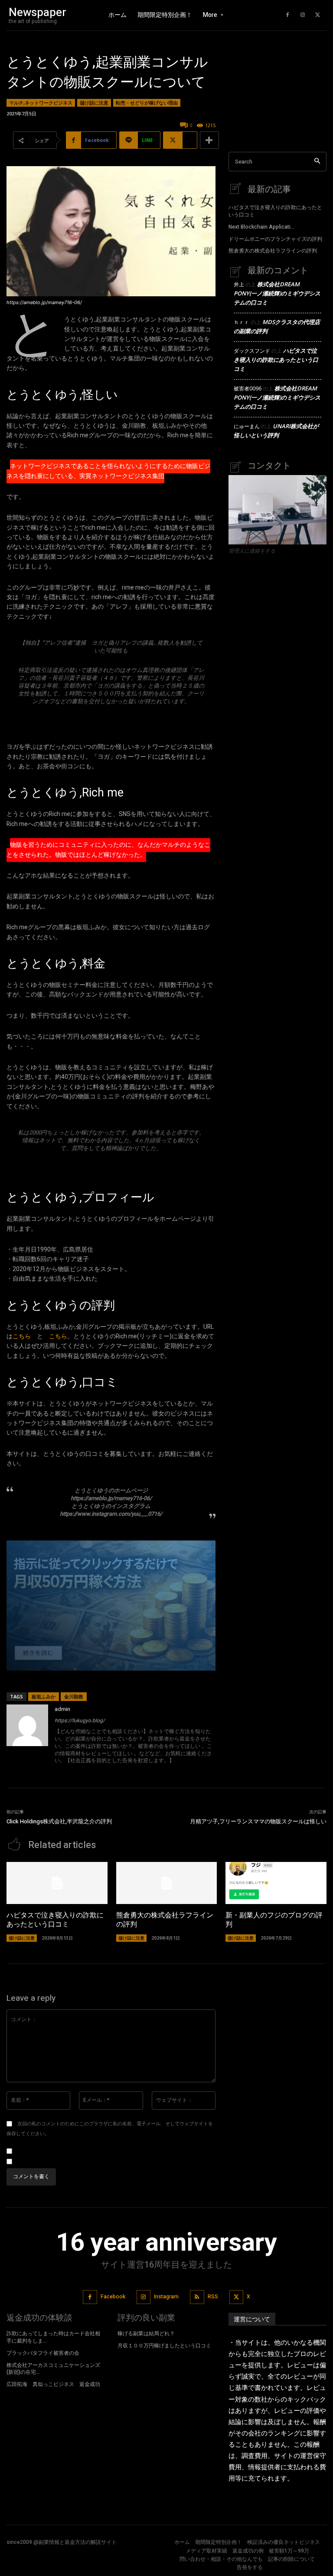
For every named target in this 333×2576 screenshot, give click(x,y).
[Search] (317, 162)
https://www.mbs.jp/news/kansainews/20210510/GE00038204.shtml (111, 721)
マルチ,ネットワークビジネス (41, 103)
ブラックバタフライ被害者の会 (43, 2353)
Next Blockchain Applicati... (261, 227)
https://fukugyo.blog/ (80, 1721)
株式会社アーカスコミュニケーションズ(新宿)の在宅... (53, 2369)
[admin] (27, 1735)
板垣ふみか (44, 1696)
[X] (318, 15)
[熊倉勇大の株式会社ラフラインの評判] (167, 1883)
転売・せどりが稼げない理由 (147, 103)
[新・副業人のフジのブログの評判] (276, 1883)
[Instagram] (303, 15)
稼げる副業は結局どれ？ (146, 2333)
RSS (213, 2297)
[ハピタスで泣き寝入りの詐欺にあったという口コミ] (57, 1883)
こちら (22, 1336)
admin (62, 1709)
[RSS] (197, 2297)
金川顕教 (74, 1696)
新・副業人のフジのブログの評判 (274, 1920)
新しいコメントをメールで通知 (55, 2151)
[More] (209, 140)
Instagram (166, 2297)
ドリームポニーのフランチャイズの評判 (275, 239)
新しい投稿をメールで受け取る (55, 2162)
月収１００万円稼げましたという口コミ (164, 2346)
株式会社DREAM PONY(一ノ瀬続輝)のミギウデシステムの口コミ (277, 293)
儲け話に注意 (94, 103)
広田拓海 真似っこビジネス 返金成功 (53, 2384)
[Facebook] (287, 15)
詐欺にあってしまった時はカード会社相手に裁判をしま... (53, 2337)
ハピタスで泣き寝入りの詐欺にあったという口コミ (275, 211)
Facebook (113, 2297)
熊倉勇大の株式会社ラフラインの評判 (273, 251)
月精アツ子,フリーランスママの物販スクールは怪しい (258, 1821)
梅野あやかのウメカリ (111, 1168)
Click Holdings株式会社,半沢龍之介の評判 (59, 1821)
